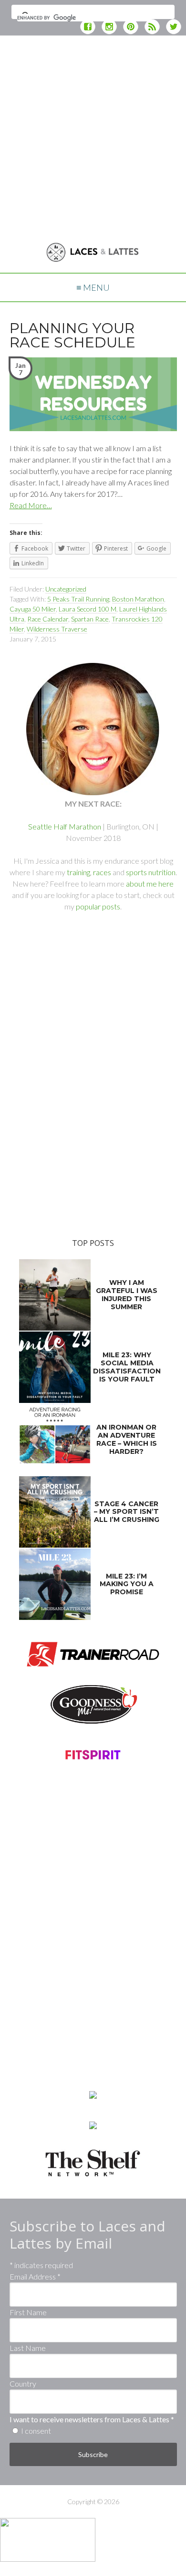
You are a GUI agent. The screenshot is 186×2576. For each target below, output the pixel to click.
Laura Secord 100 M (88, 609)
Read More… (31, 505)
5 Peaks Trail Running (78, 599)
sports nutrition (151, 872)
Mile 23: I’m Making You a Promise (127, 1584)
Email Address (35, 2276)
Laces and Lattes (93, 256)
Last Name (28, 2348)
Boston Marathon (138, 599)
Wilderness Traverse (57, 629)
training (78, 872)
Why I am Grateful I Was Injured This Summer (127, 1294)
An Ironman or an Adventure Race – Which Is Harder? (127, 1439)
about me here (150, 883)
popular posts (98, 906)
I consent (36, 2431)
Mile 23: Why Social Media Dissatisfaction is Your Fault (127, 1367)
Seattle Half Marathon (65, 826)
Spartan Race (90, 619)
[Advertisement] (93, 136)
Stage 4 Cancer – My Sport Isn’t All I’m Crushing (127, 1512)
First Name (28, 2312)
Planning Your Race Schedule (72, 335)
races (102, 872)
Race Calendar (48, 619)
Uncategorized (66, 589)
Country (23, 2384)
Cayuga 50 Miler (33, 609)
